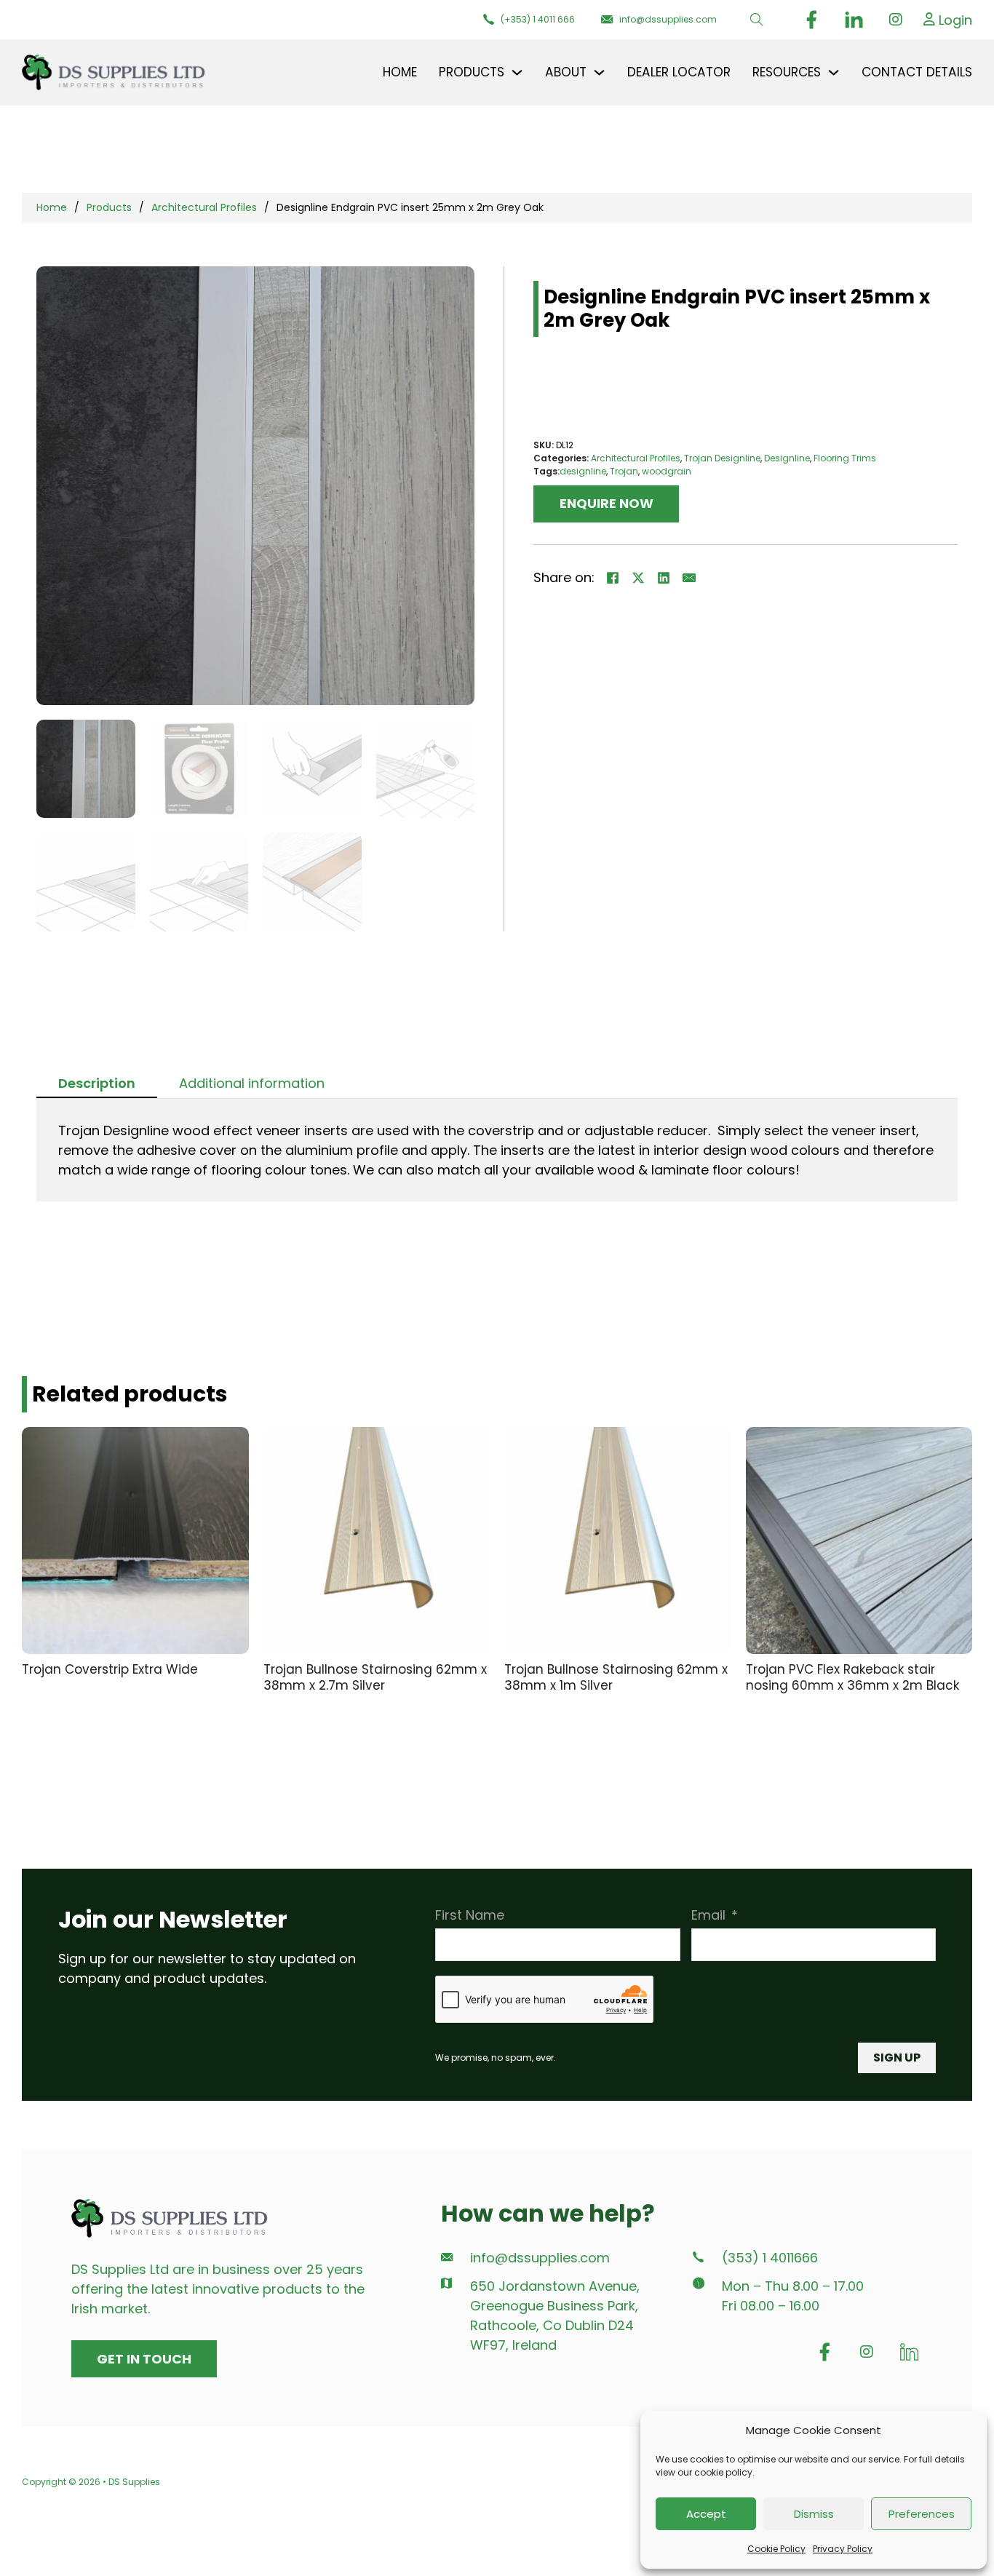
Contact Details (917, 72)
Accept (706, 2514)
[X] (638, 578)
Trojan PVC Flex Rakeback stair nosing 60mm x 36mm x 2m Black (852, 1678)
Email (708, 1915)
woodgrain (667, 471)
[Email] (689, 578)
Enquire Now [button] (607, 503)
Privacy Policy (843, 2549)
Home (400, 72)
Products (109, 207)
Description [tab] (97, 1083)
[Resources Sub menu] (834, 72)
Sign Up (897, 2058)
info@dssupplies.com (540, 2258)
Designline (787, 458)
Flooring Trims (845, 458)
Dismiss (814, 2514)
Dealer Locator (679, 72)
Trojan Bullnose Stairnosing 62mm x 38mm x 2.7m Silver (375, 1678)
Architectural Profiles (204, 207)
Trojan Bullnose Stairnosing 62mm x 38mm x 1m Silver (616, 1678)
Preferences (922, 2514)
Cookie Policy (776, 2549)
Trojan (624, 471)
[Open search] (757, 20)
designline (583, 471)
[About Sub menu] (599, 72)
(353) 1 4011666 (770, 2258)
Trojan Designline (722, 458)
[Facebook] (613, 578)
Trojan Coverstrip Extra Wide (110, 1669)
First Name (470, 1915)
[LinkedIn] (664, 578)
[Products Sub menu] (517, 72)
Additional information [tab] (252, 1083)
